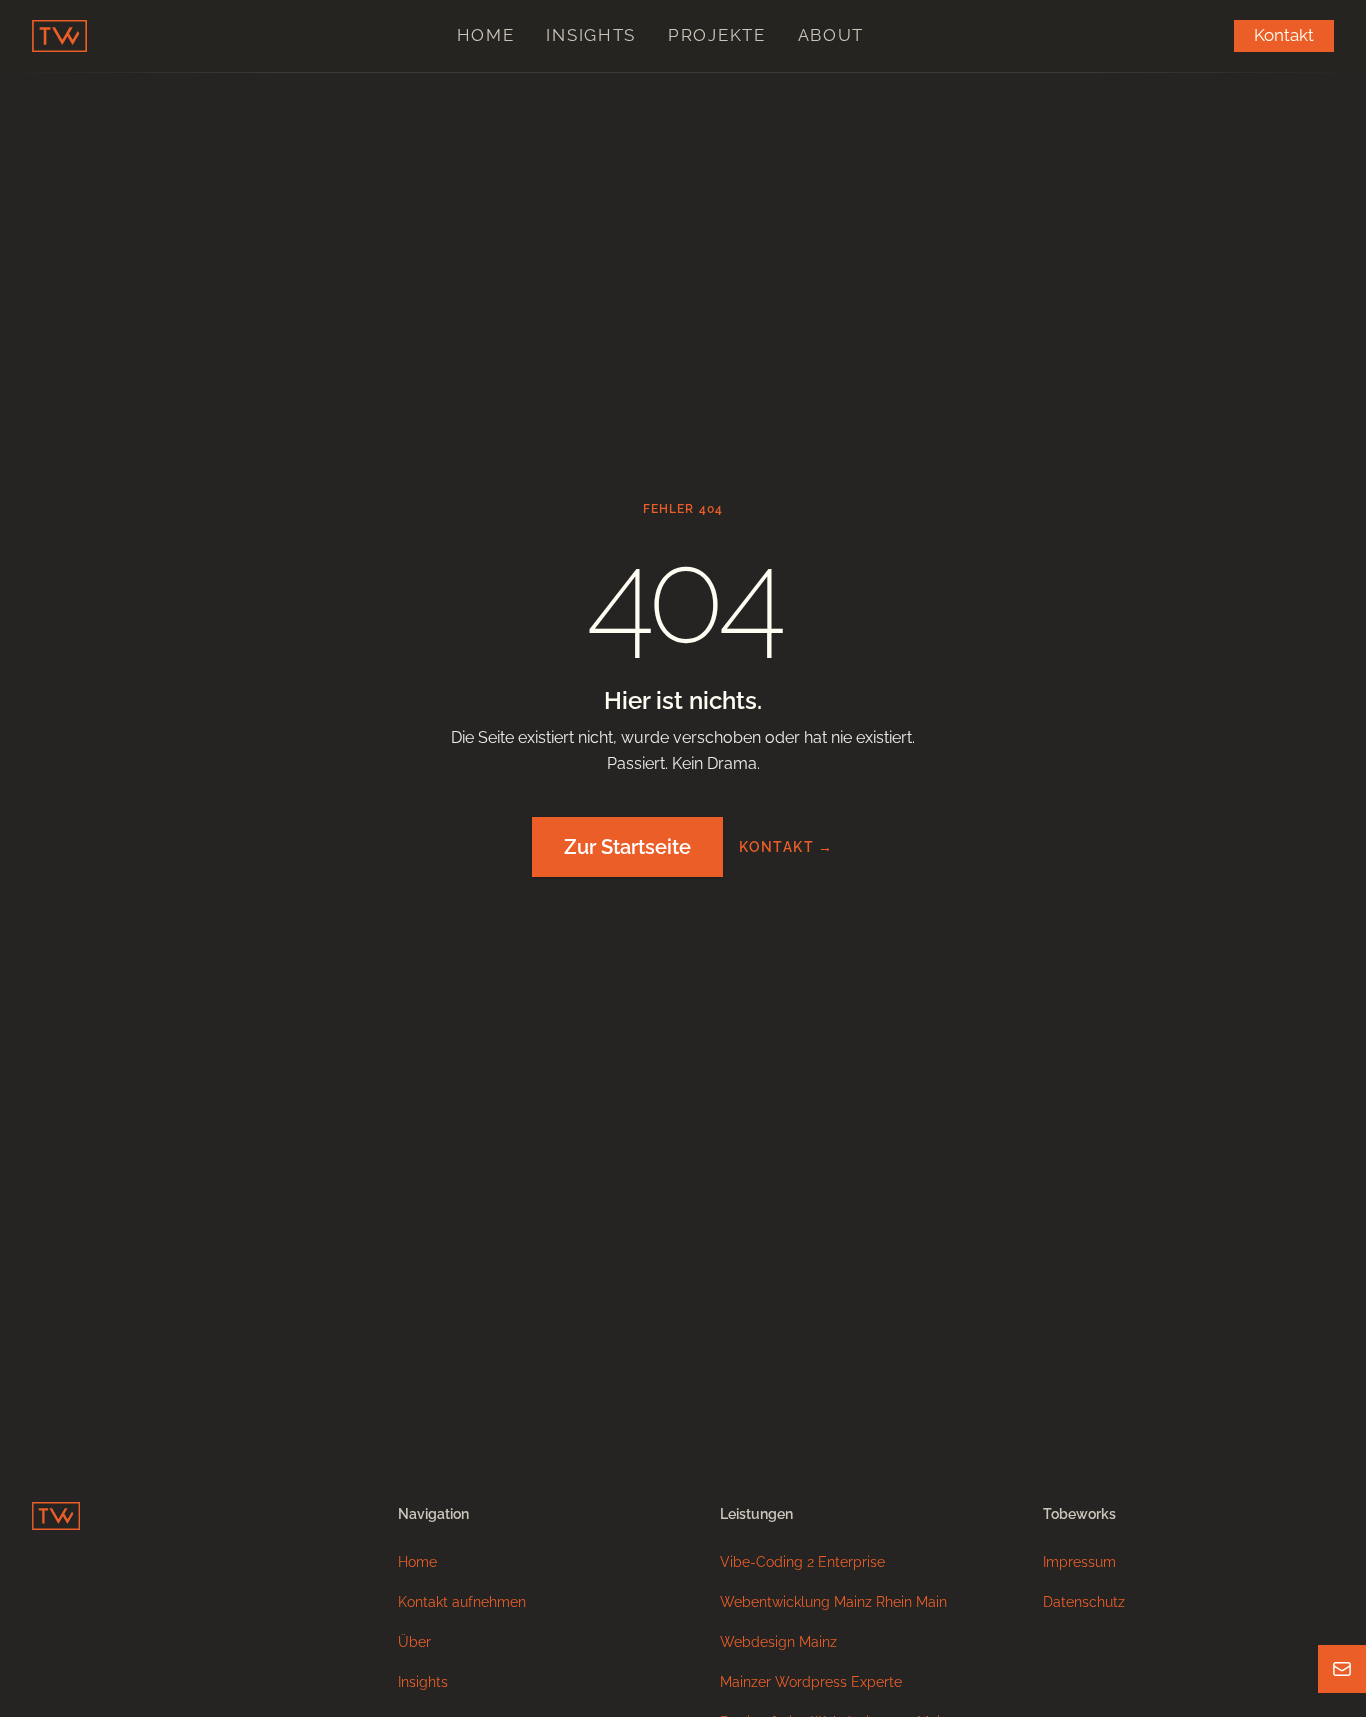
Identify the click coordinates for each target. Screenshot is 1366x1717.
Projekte (717, 35)
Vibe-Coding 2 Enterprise (802, 1562)
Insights (591, 35)
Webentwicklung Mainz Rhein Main (833, 1602)
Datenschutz (1084, 1602)
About (831, 35)
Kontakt (1284, 35)
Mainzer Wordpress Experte (811, 1682)
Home (486, 35)
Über (414, 1642)
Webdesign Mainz (778, 1642)
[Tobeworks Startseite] (59, 36)
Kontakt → (786, 847)
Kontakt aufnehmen (462, 1602)
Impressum (1079, 1562)
